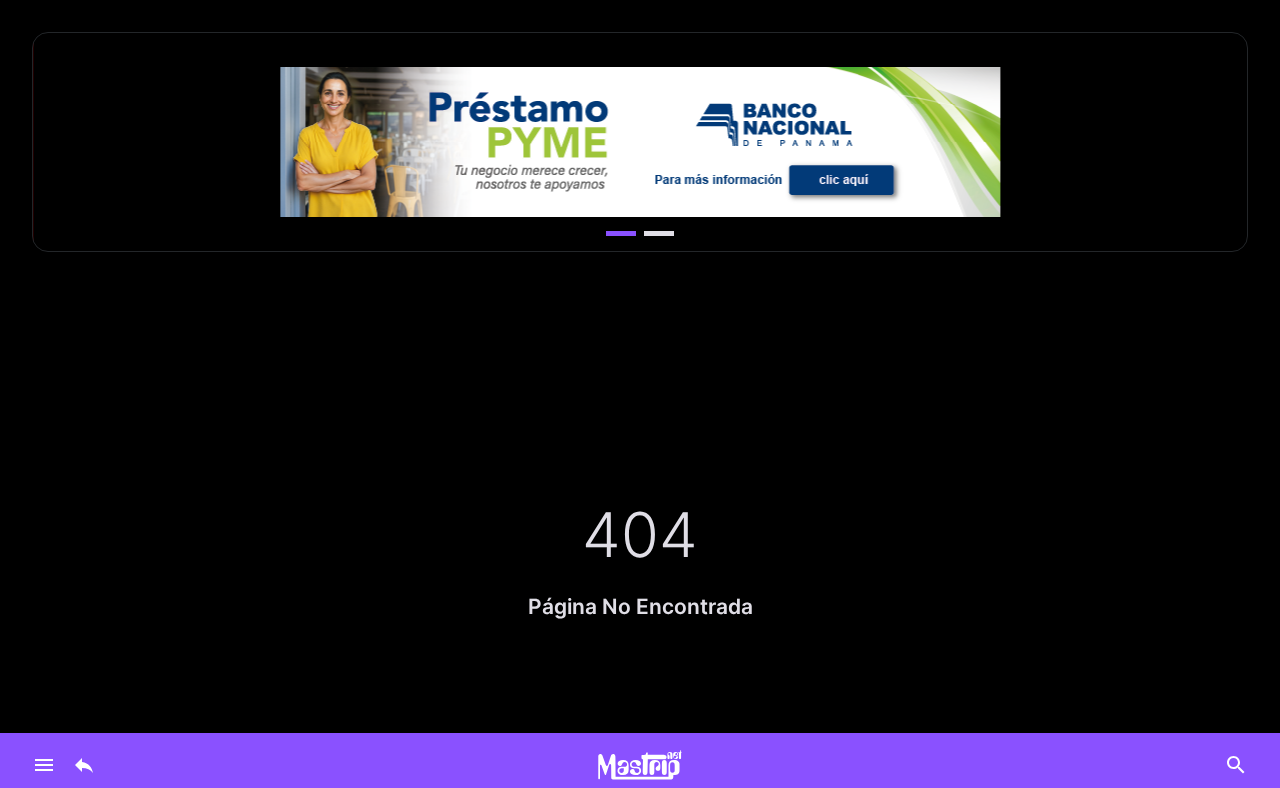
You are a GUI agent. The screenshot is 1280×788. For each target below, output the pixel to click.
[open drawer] (44, 765)
